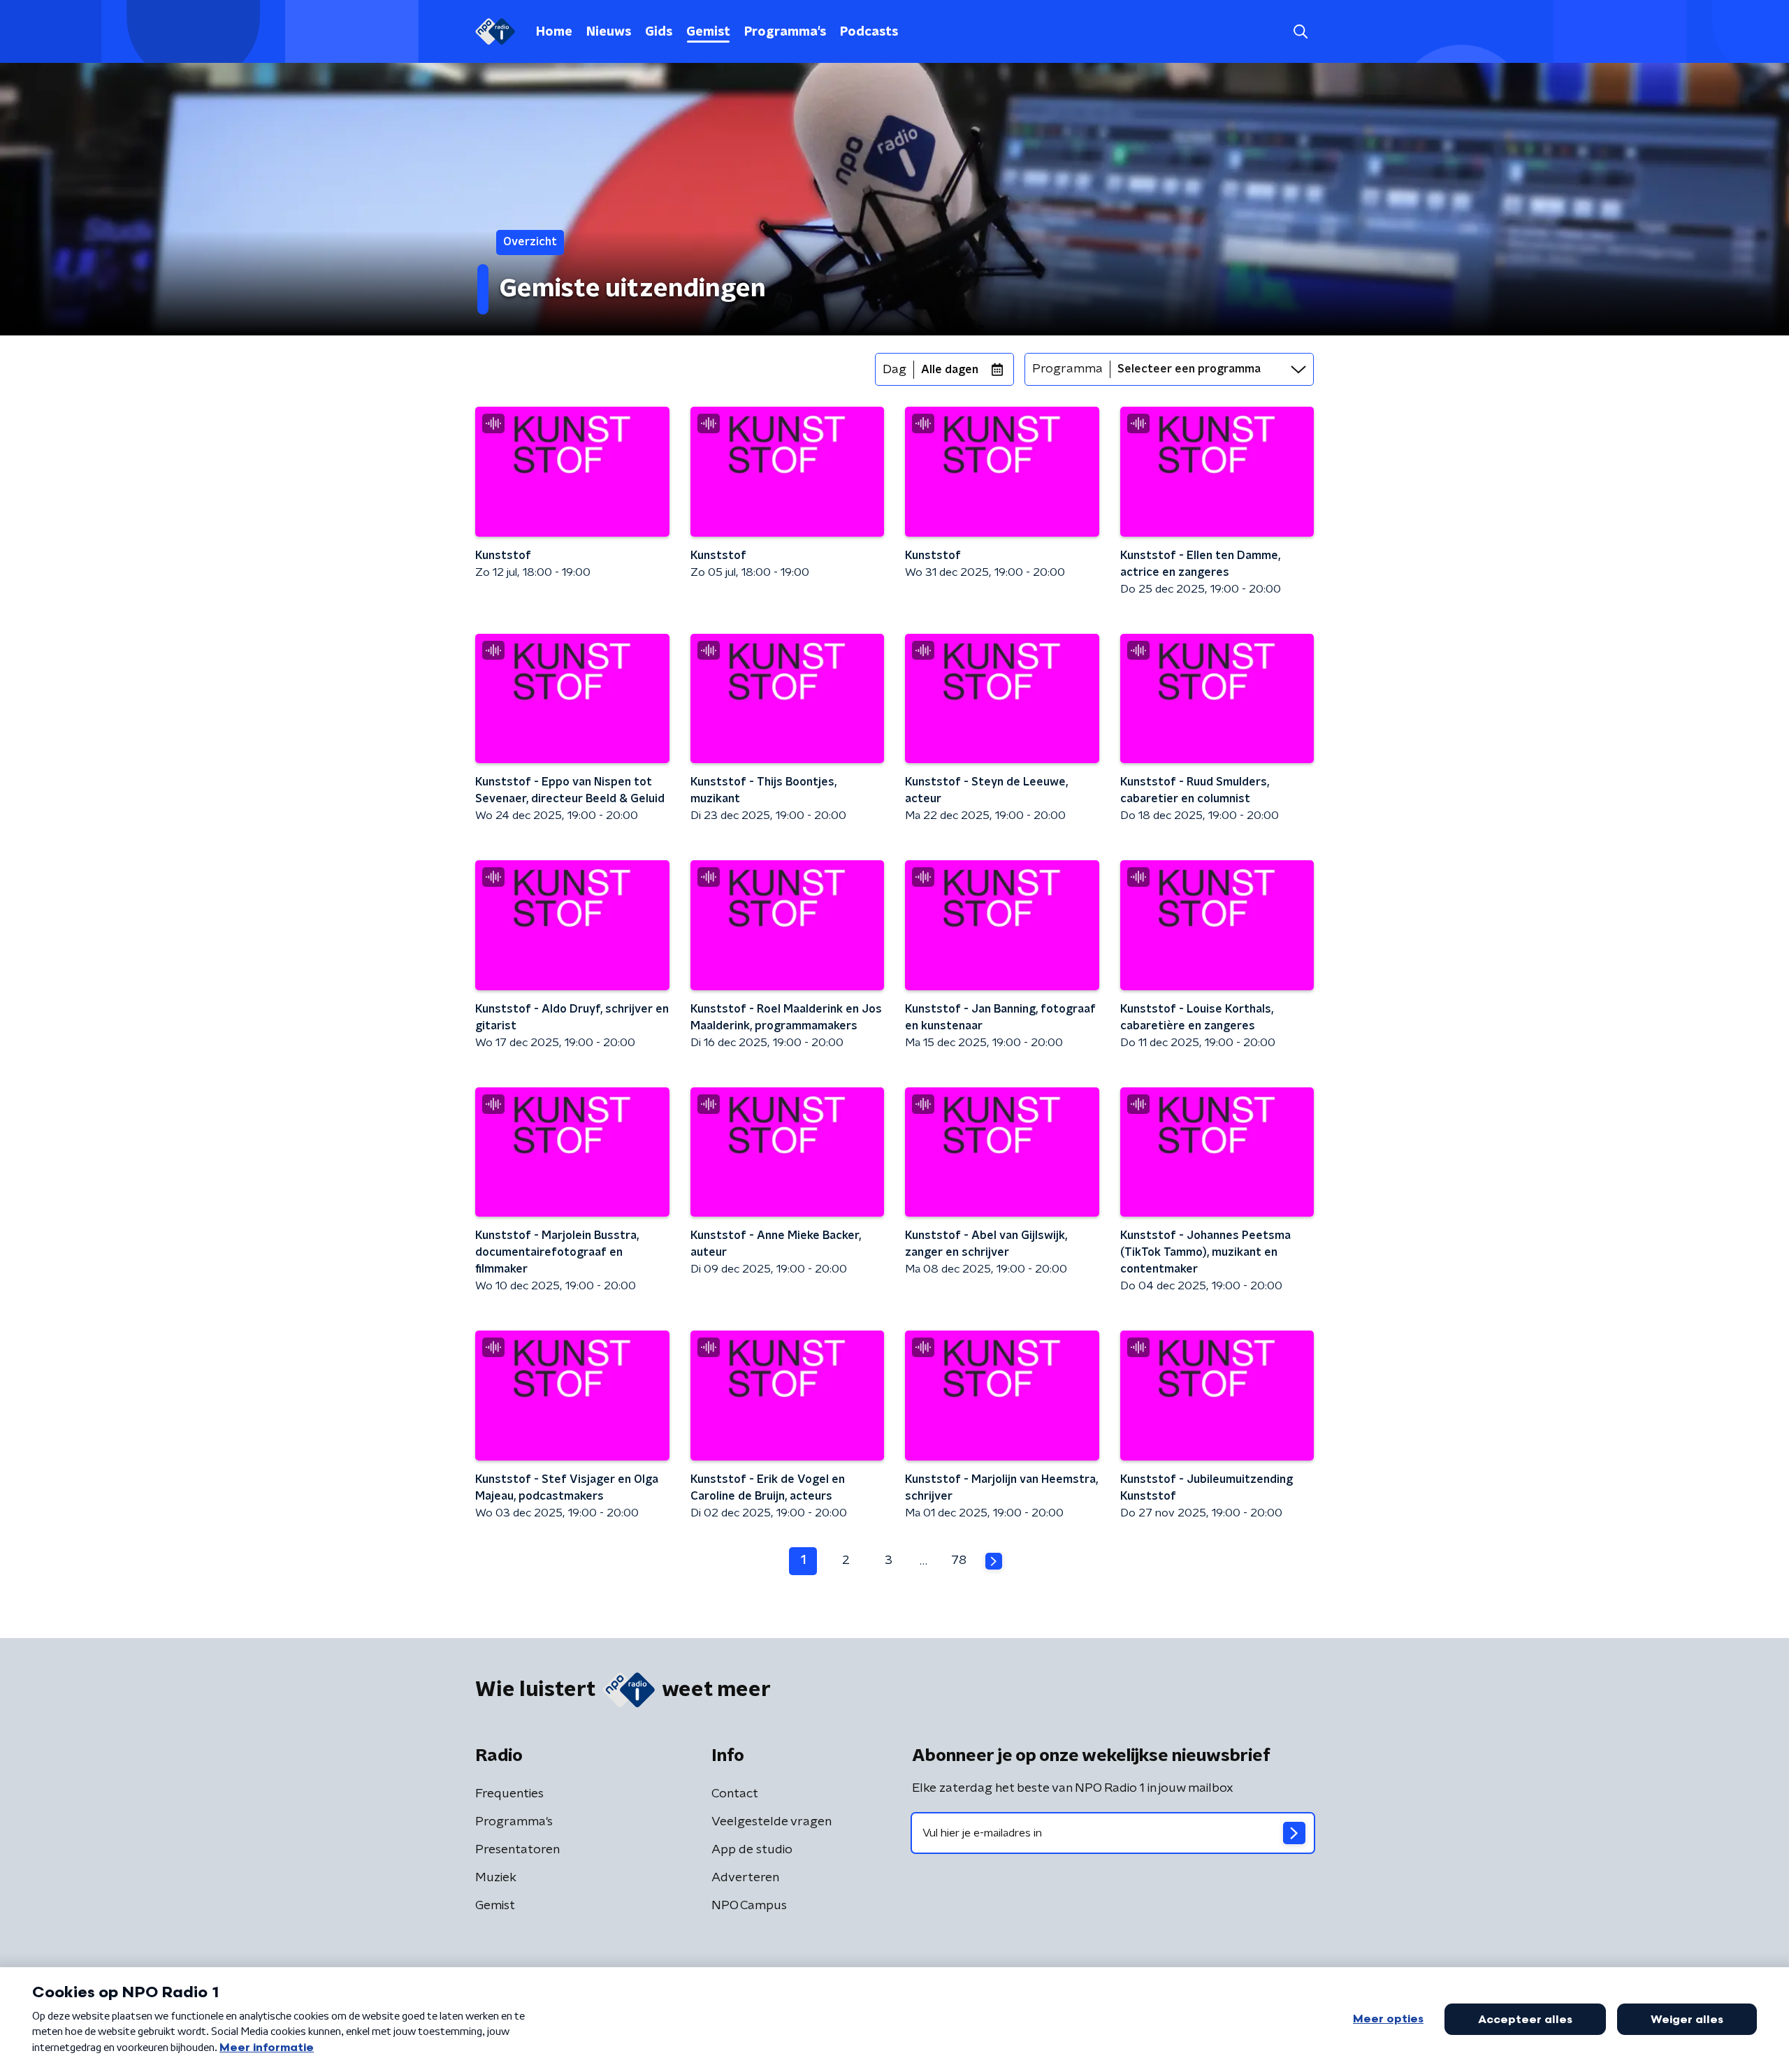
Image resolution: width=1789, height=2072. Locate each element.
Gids (659, 32)
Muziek (496, 1878)
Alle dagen (950, 370)
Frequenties (509, 1794)
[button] (1300, 32)
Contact (735, 1794)
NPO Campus (749, 1906)
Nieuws (609, 32)
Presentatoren (517, 1850)
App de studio (752, 1850)
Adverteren (745, 1878)
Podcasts (869, 32)
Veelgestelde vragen (772, 1822)
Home (554, 32)
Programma (1067, 369)
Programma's (785, 32)
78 (959, 1560)
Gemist (708, 32)
